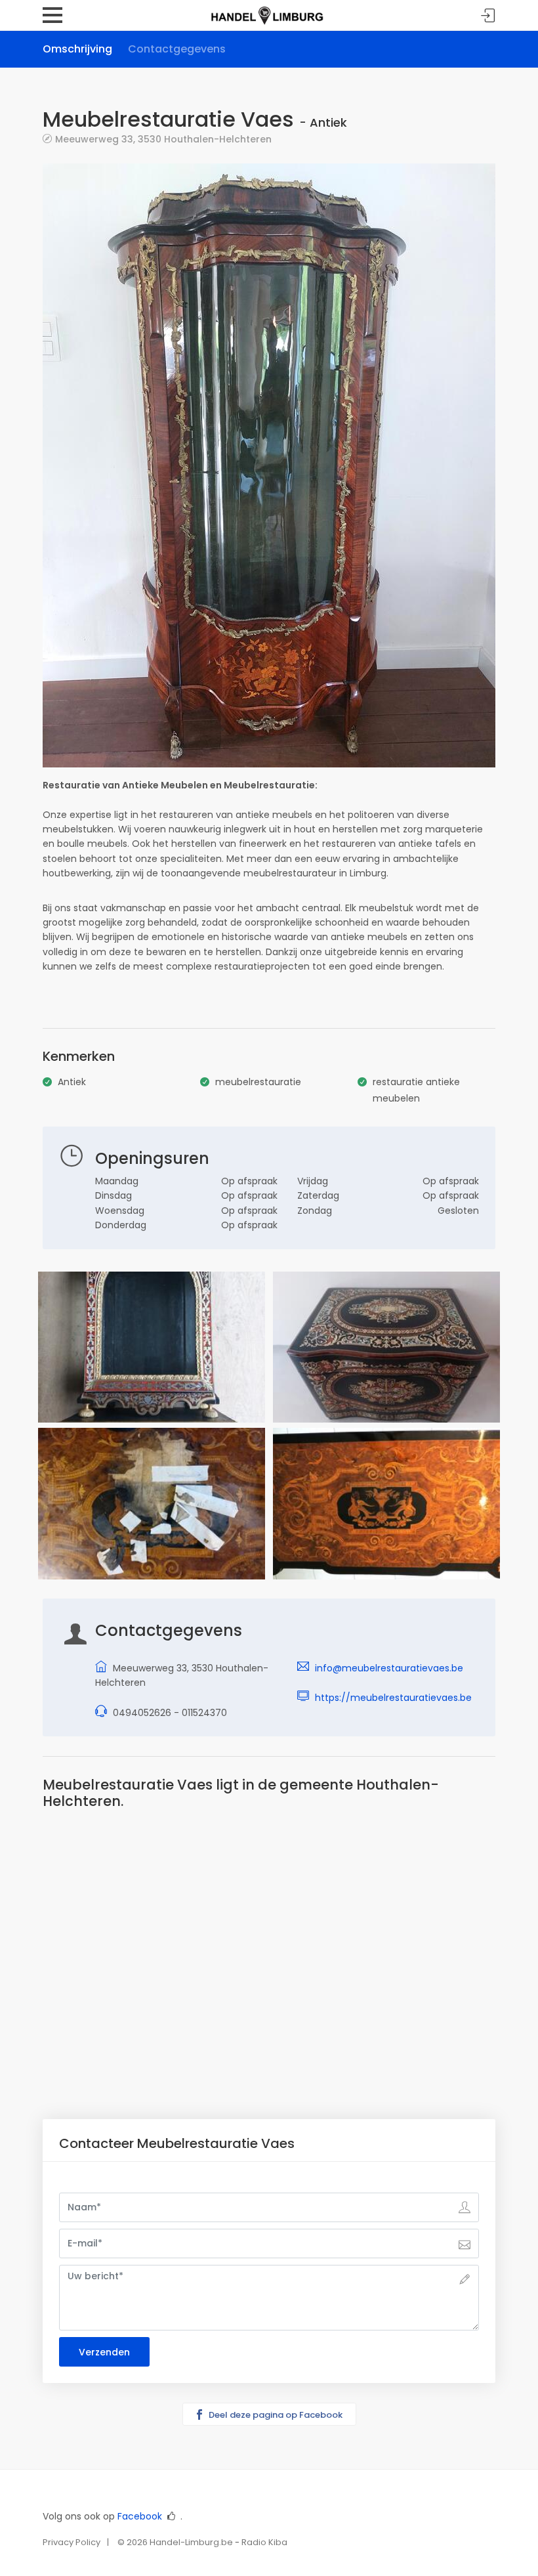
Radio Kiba (264, 2542)
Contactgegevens (177, 49)
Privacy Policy (72, 2542)
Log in (488, 16)
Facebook (140, 2516)
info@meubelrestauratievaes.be (389, 1668)
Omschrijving (77, 49)
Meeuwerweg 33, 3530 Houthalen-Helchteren (163, 139)
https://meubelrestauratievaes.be (393, 1698)
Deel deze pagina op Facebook (275, 2415)
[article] (269, 793)
